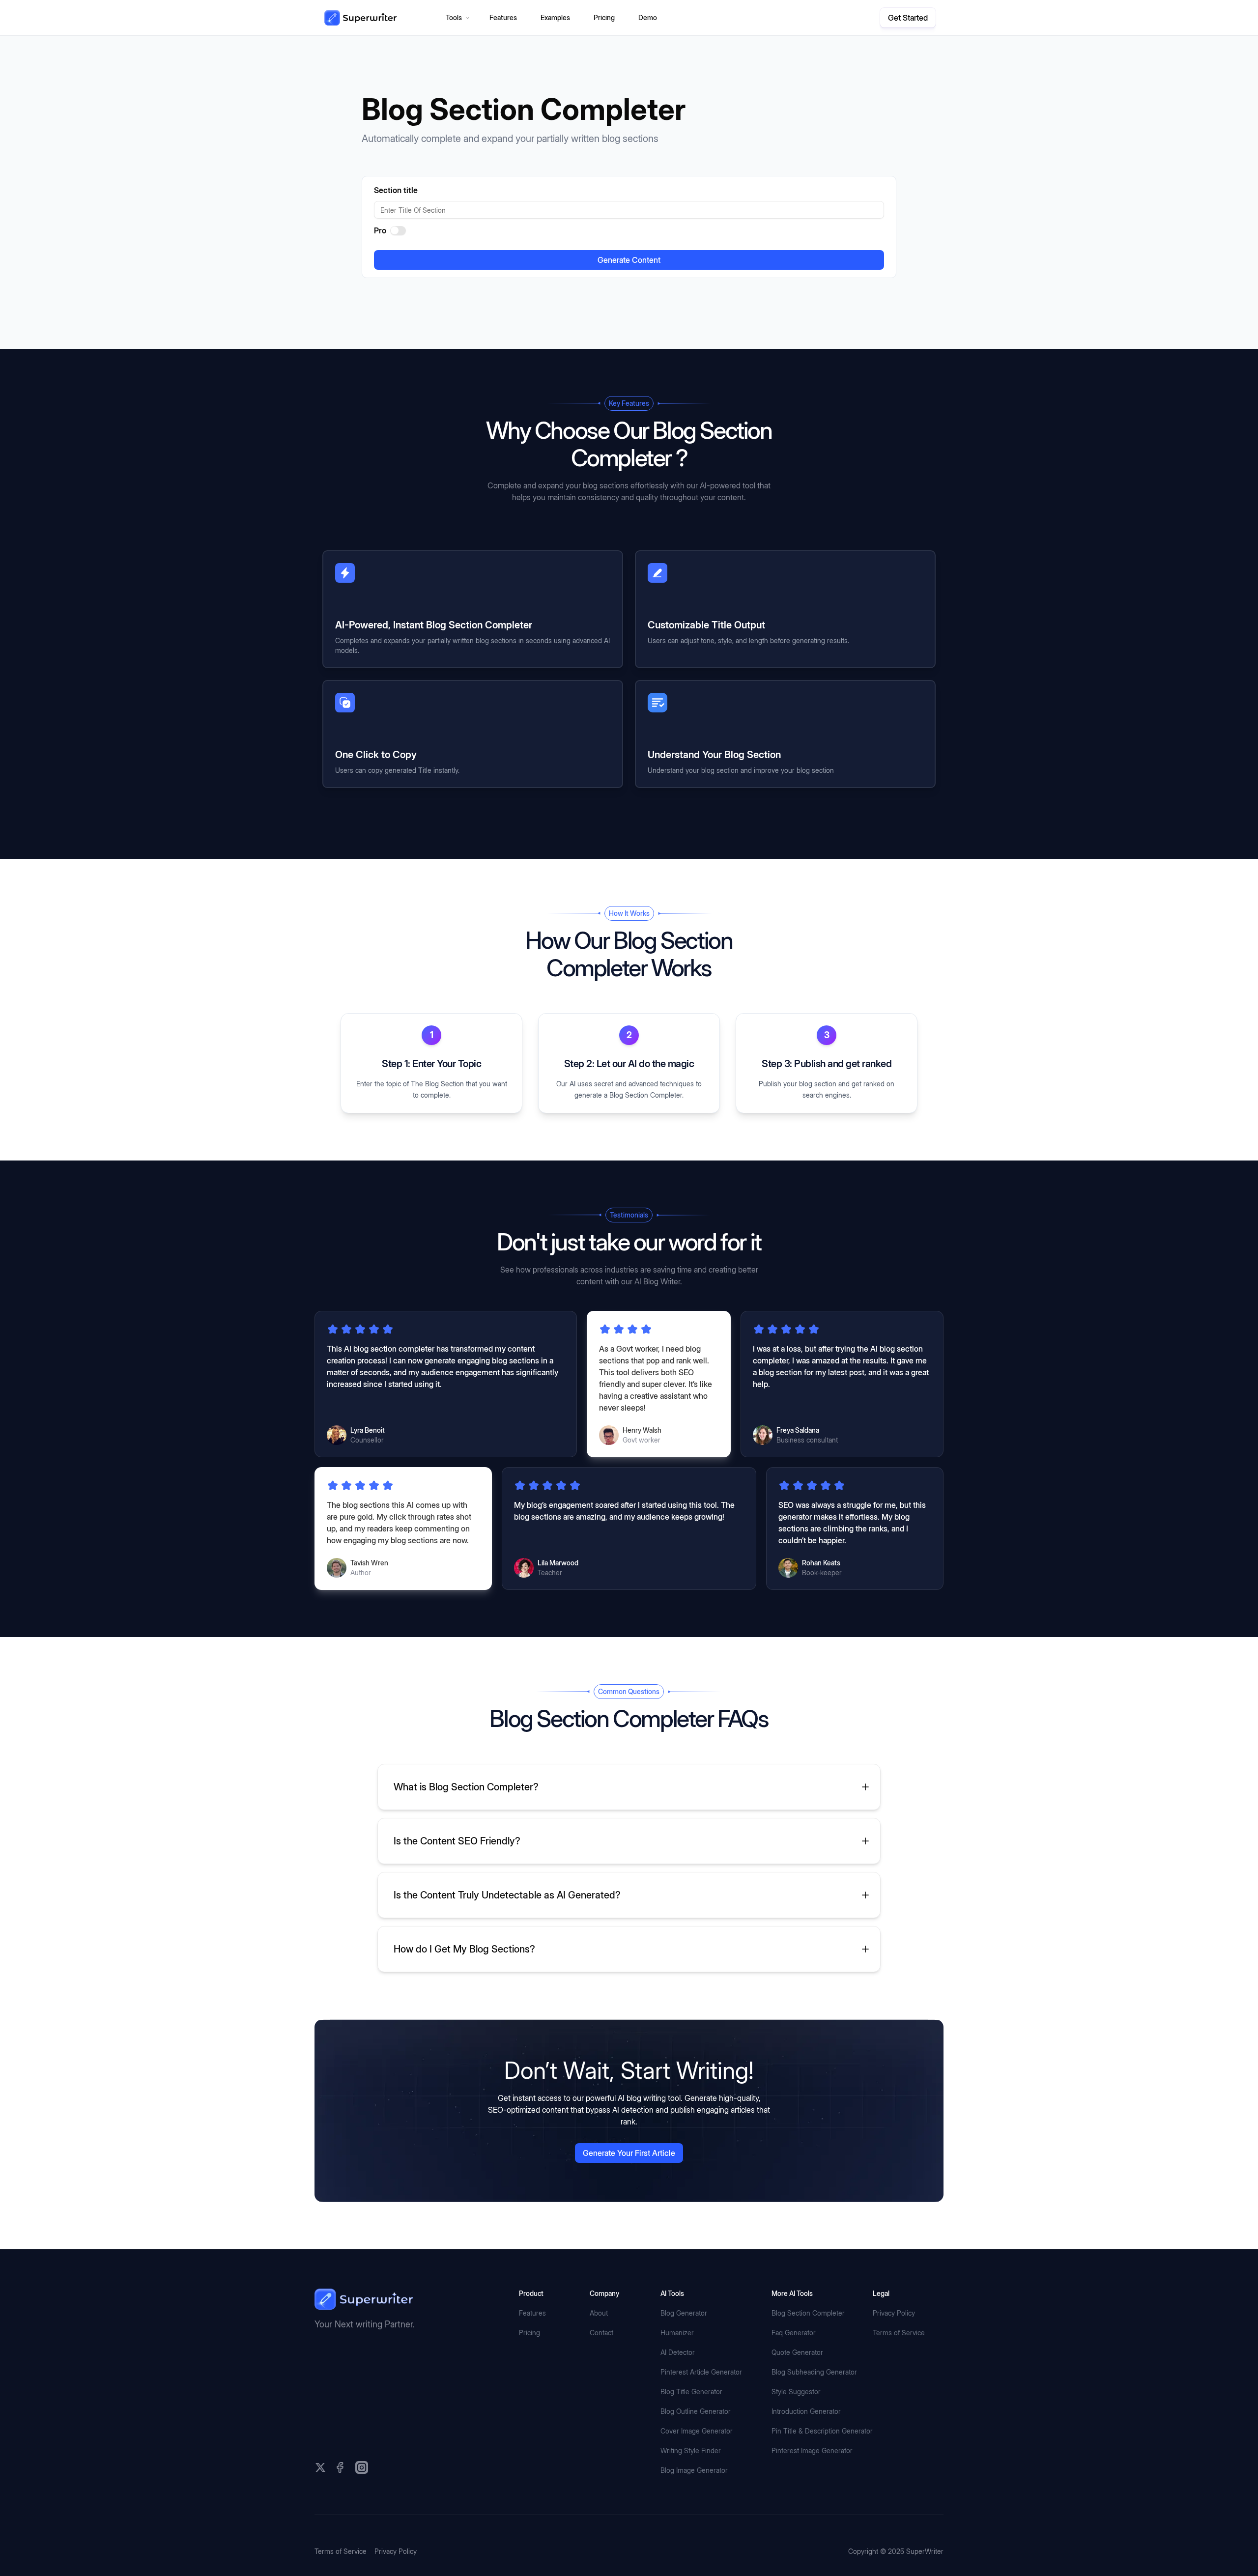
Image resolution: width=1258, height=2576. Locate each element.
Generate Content (629, 260)
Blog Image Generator (694, 2505)
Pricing (529, 2367)
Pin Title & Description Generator (822, 2466)
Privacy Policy (894, 2348)
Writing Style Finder (691, 2485)
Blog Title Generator (691, 2426)
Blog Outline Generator (696, 2446)
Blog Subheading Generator (814, 2407)
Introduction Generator (806, 2446)
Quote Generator (797, 2387)
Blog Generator (684, 2348)
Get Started (908, 18)
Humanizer (677, 2367)
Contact (601, 2367)
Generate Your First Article (629, 2188)
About (599, 2348)
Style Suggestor (796, 2426)
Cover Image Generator (697, 2466)
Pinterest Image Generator (812, 2485)
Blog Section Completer (808, 2348)
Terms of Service (899, 2367)
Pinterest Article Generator (701, 2407)
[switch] (398, 230)
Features (532, 2348)
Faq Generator (794, 2367)
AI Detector (678, 2387)
